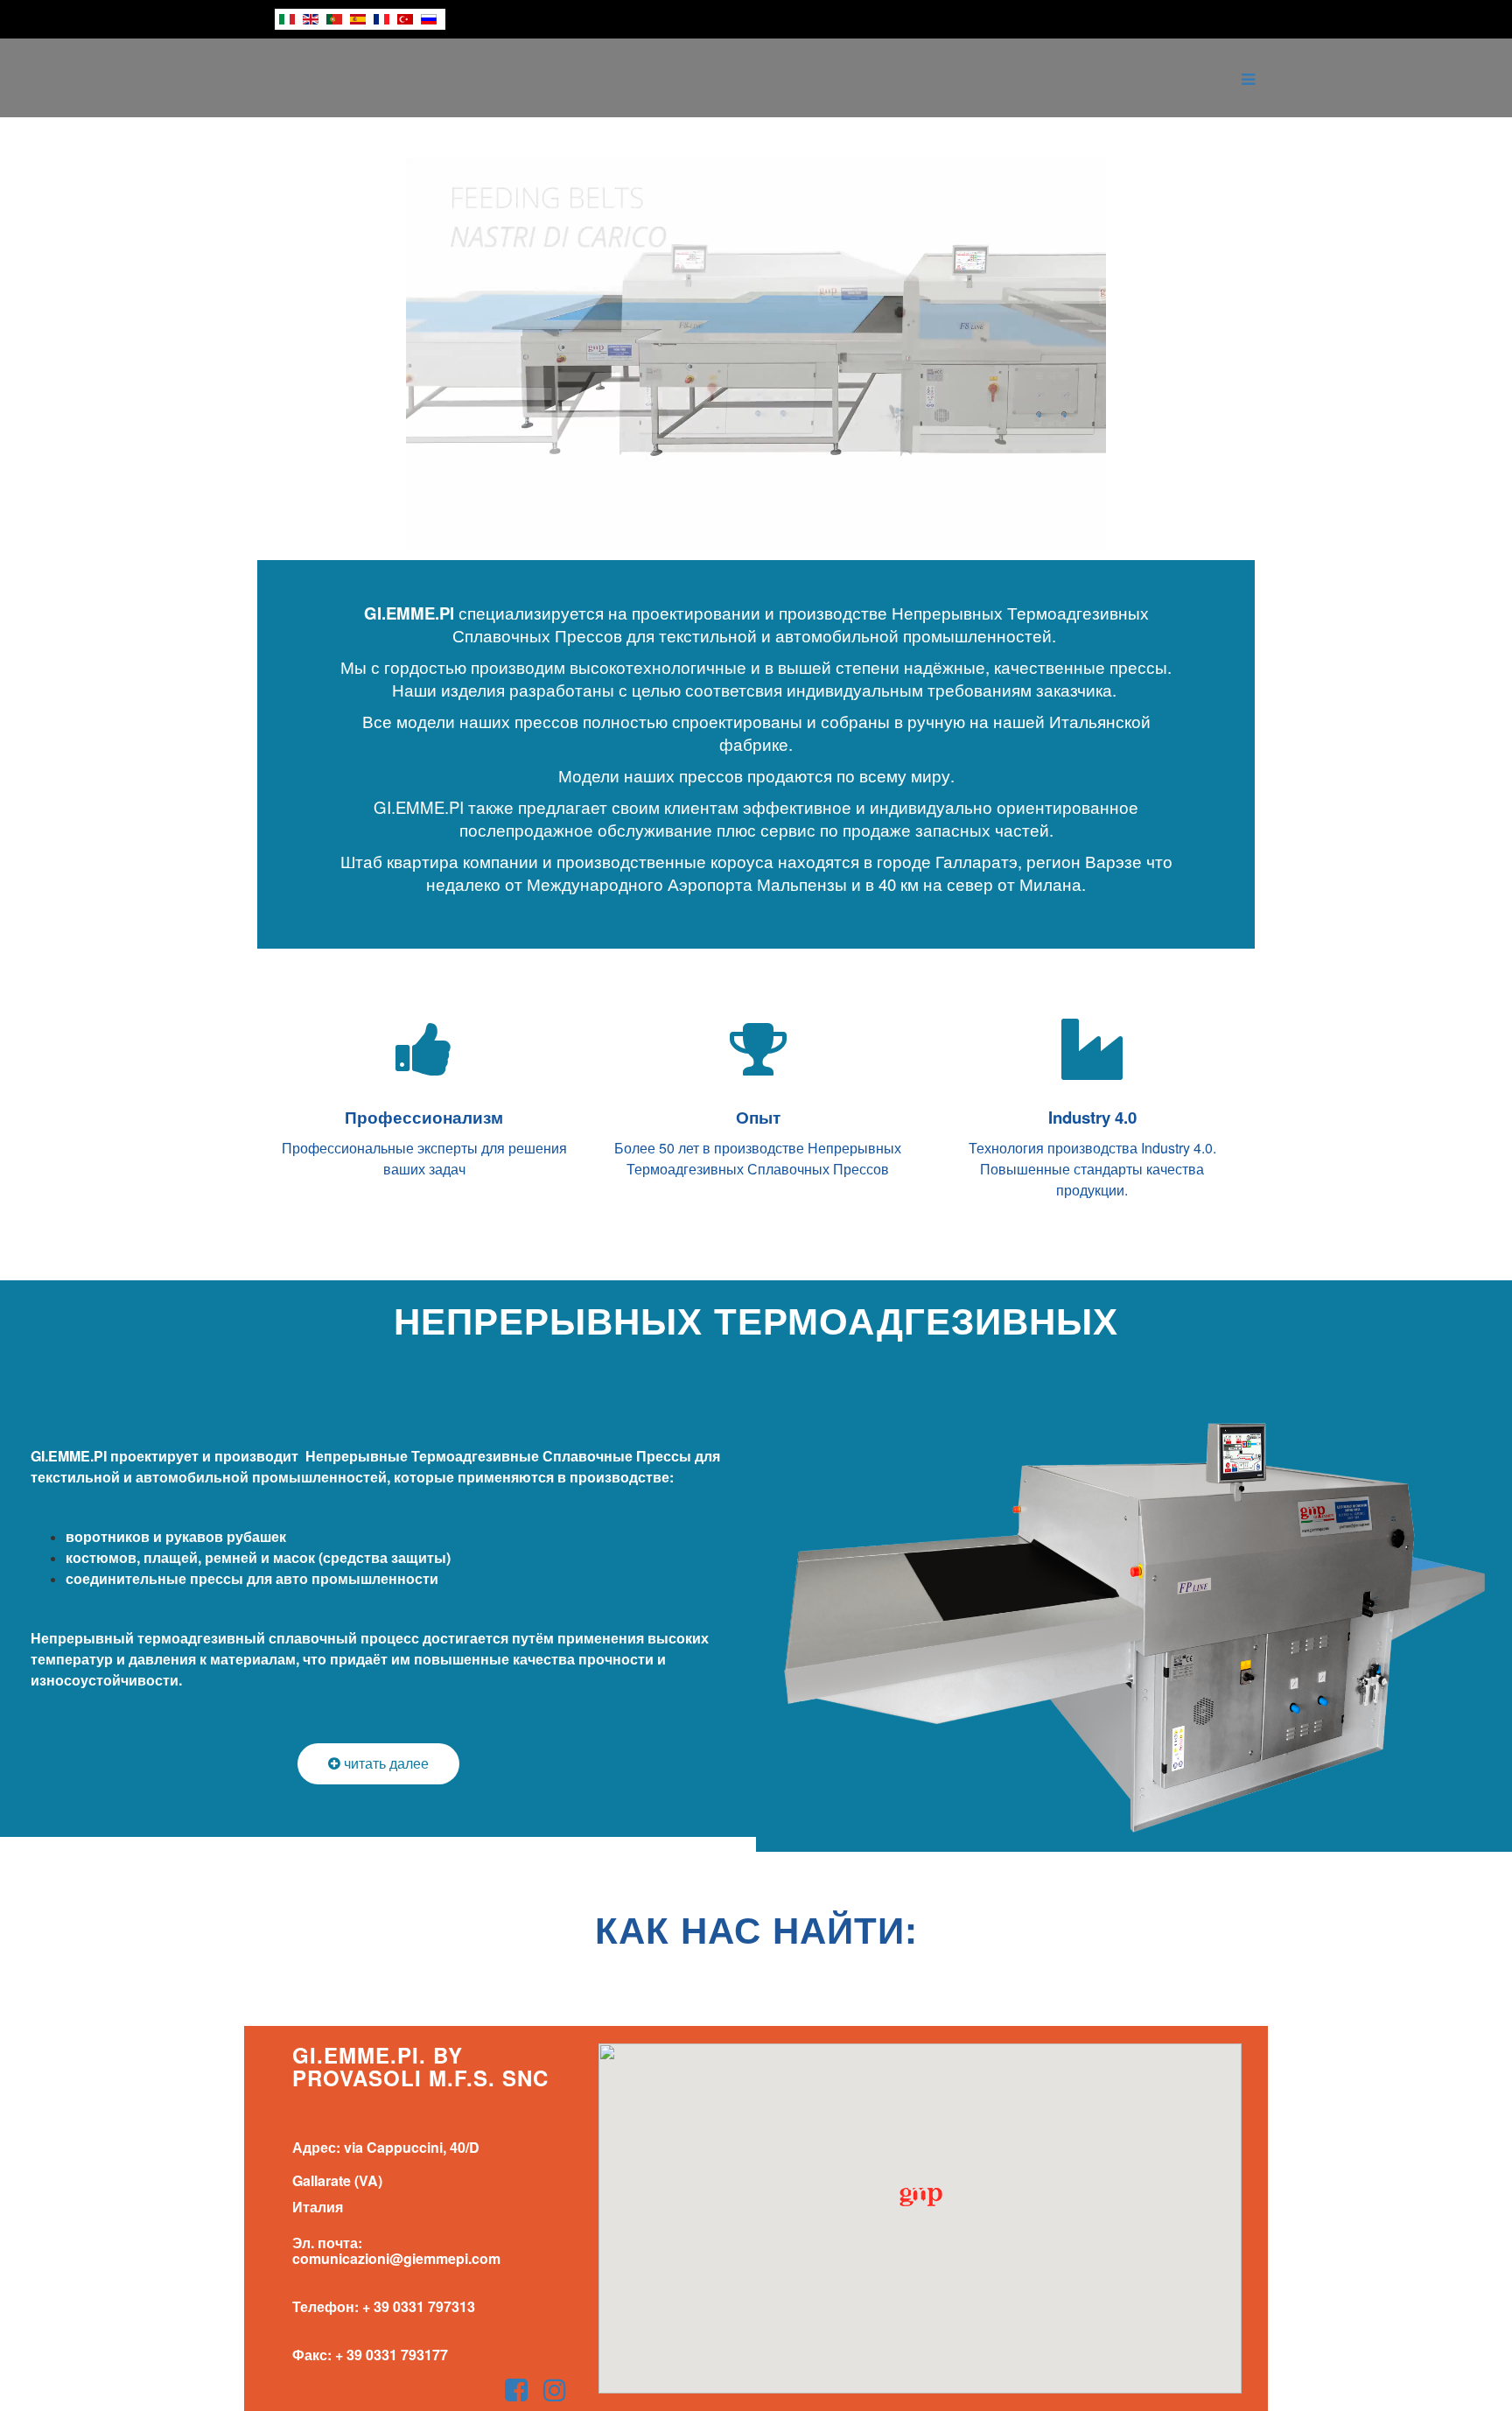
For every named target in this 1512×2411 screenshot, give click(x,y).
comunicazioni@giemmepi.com (396, 2258)
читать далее (385, 1763)
